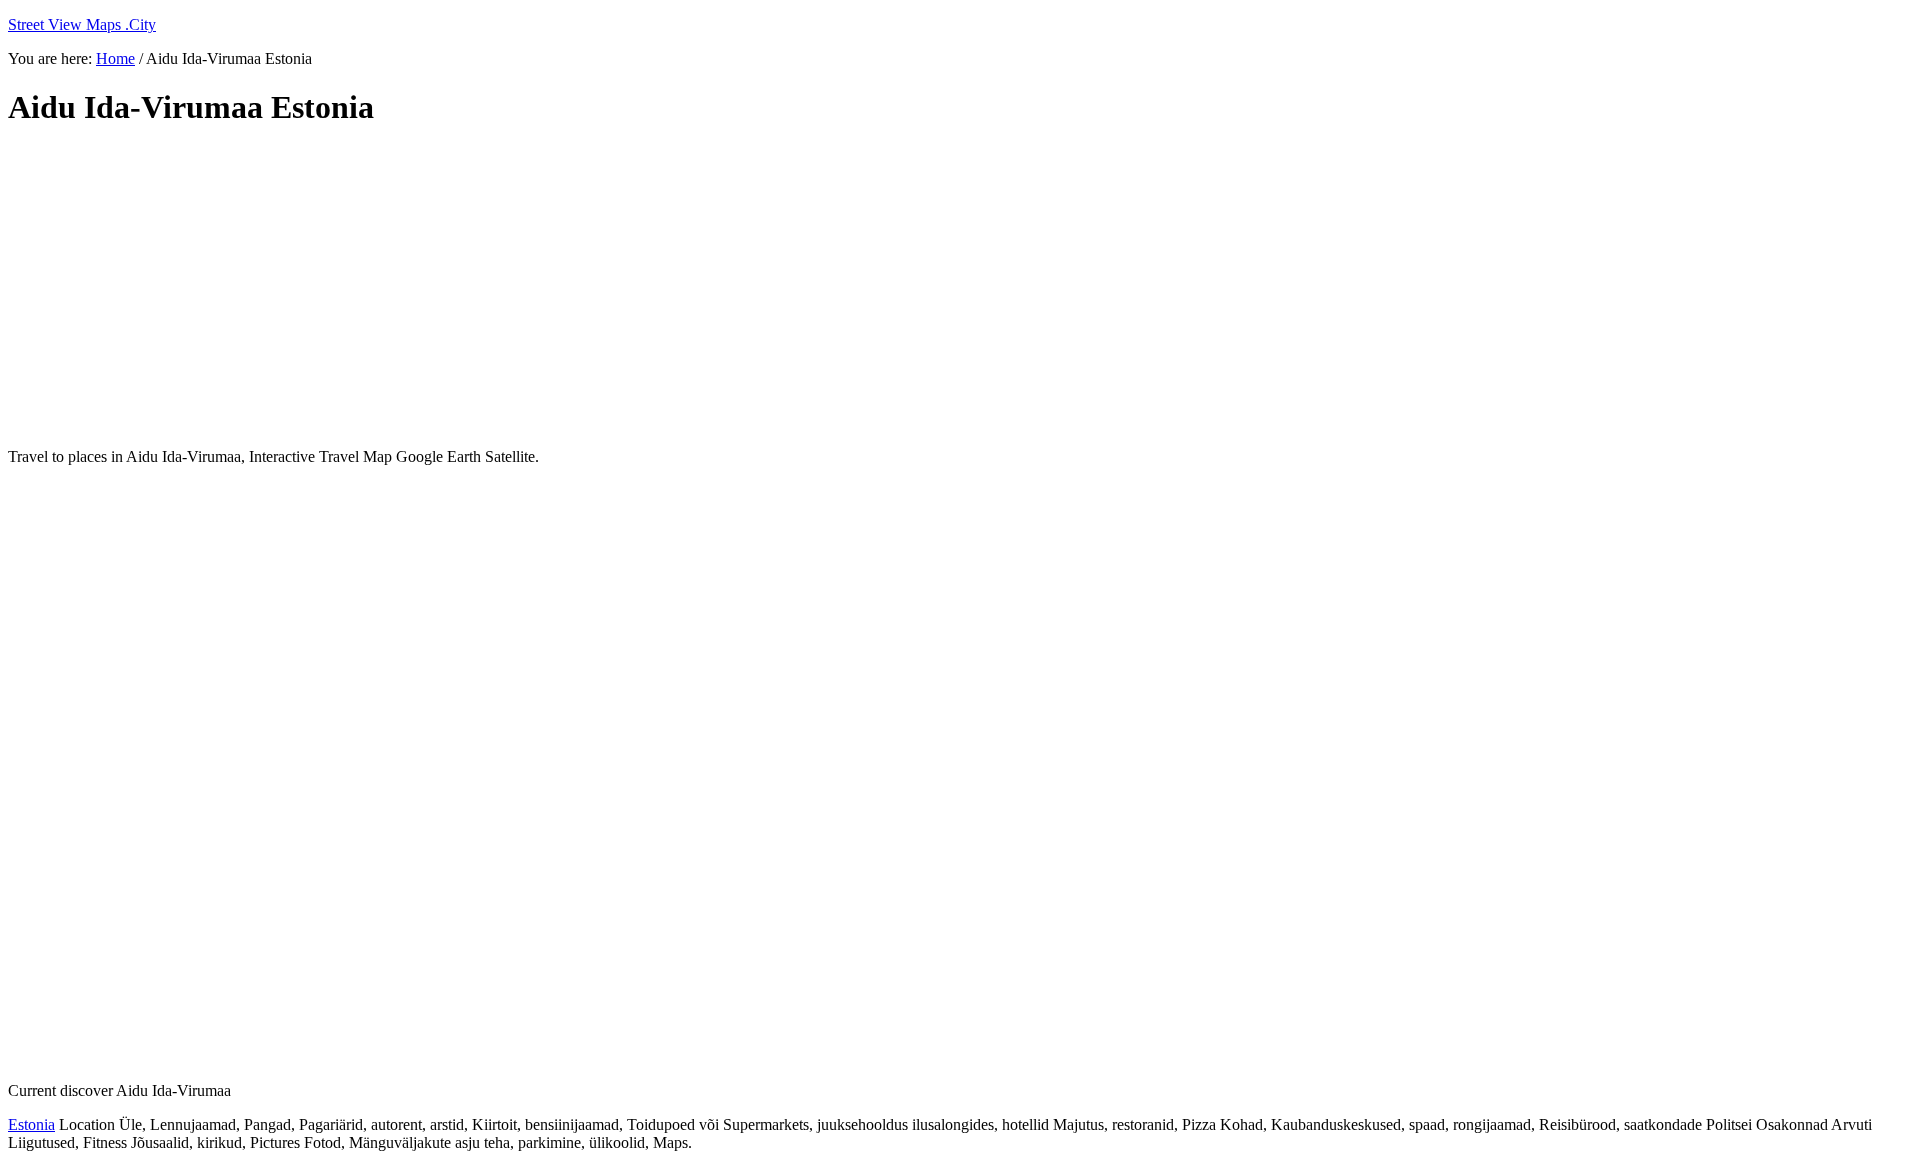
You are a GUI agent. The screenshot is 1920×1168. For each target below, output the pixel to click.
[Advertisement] (493, 288)
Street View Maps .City (82, 24)
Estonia (31, 1124)
